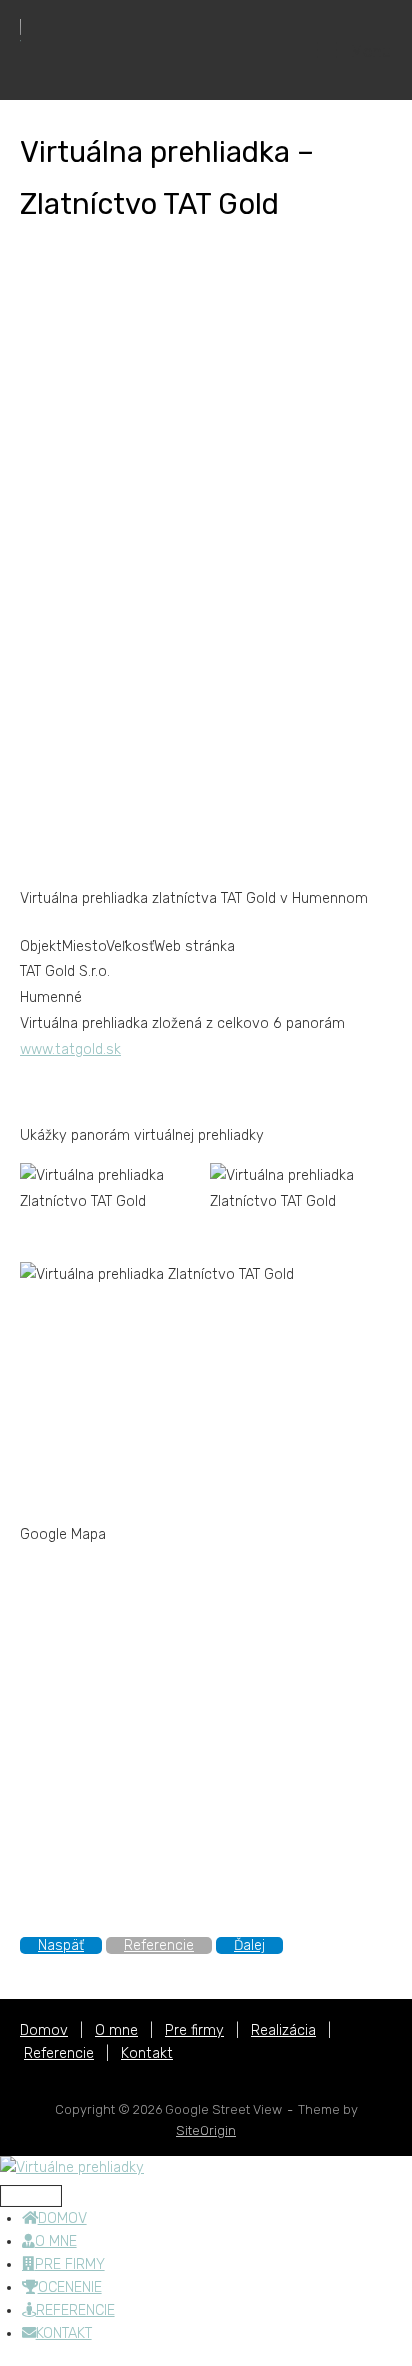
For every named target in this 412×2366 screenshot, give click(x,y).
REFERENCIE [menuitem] (75, 2310)
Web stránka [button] (194, 946)
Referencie (59, 2053)
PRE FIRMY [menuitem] (70, 2264)
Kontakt (147, 2053)
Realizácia (283, 2030)
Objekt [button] (41, 946)
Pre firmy (194, 2030)
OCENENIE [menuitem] (70, 2287)
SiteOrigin (206, 2130)
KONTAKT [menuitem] (64, 2333)
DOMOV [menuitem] (62, 2218)
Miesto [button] (84, 946)
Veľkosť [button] (130, 946)
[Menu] (31, 2196)
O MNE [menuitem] (56, 2241)
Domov (44, 2030)
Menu (369, 51)
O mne (116, 2030)
